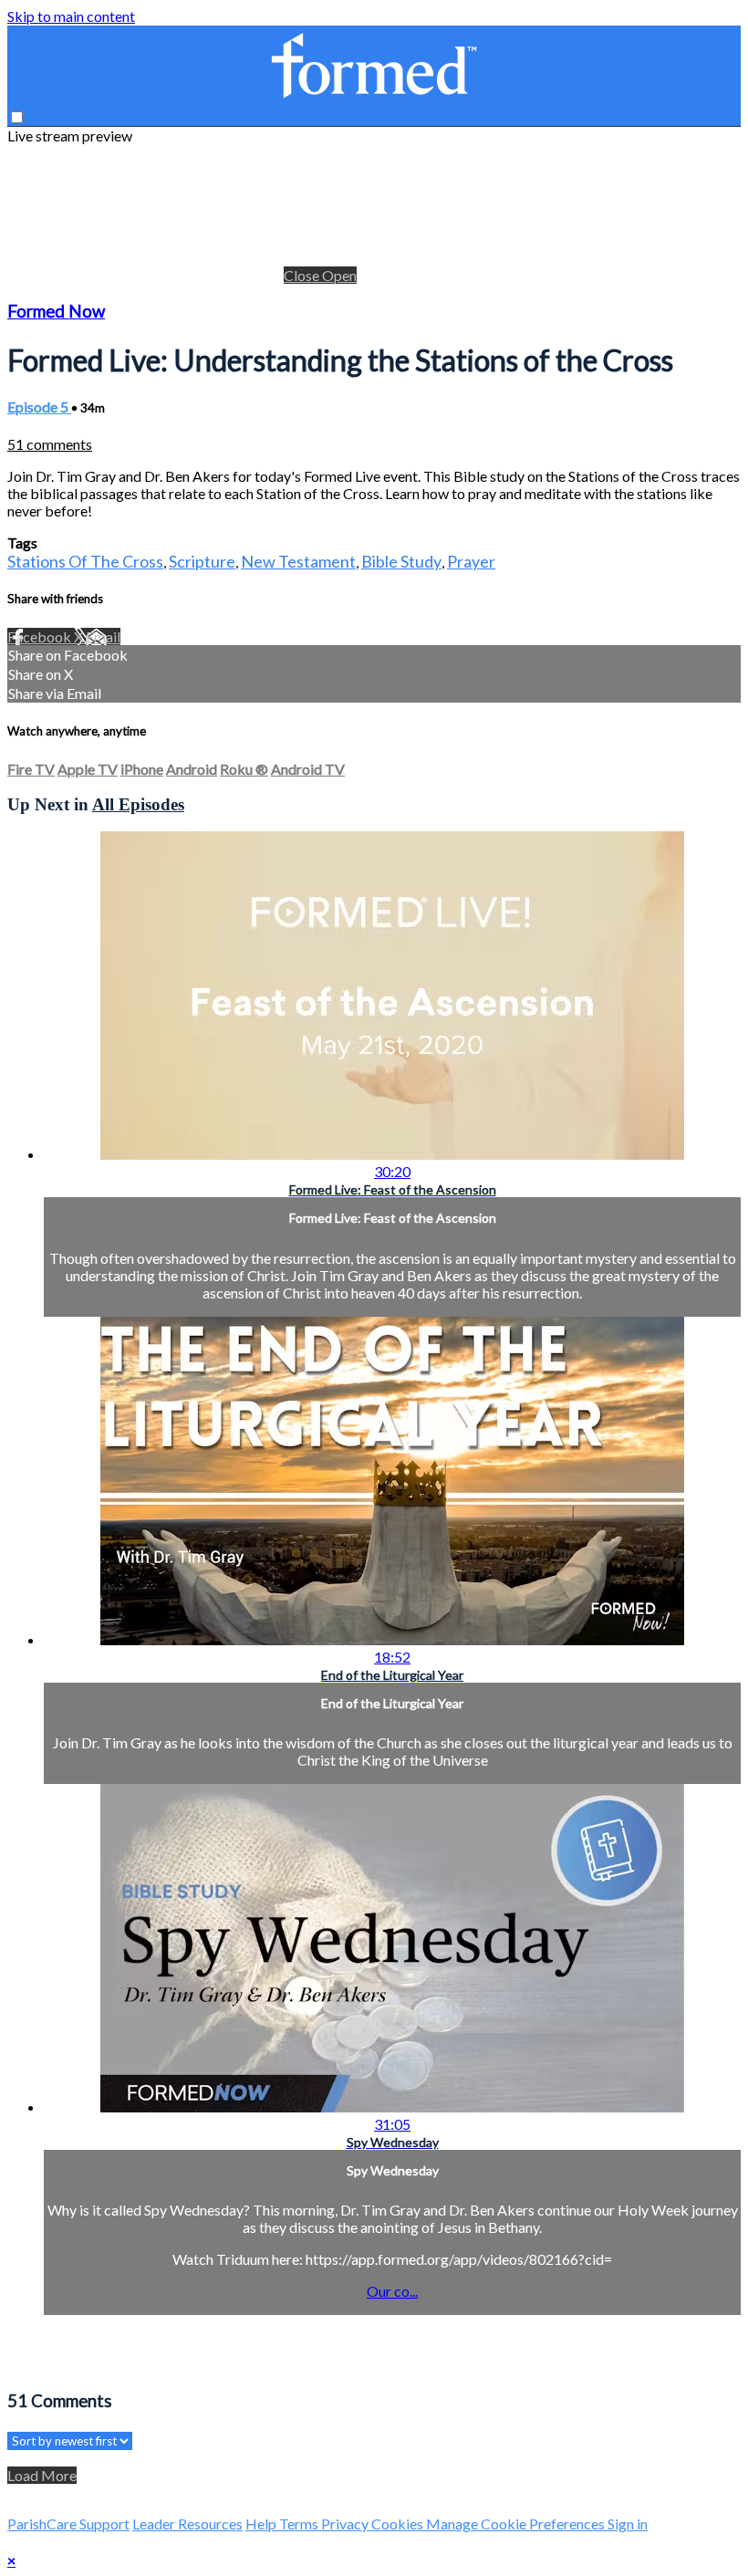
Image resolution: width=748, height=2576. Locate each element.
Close (303, 275)
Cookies (399, 2524)
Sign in (628, 2524)
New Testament (298, 561)
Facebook (41, 636)
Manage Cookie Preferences (517, 2524)
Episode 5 (39, 407)
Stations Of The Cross (85, 561)
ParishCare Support (68, 2524)
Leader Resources (187, 2524)
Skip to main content (71, 16)
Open (339, 275)
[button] (17, 117)
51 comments (50, 444)
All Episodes (138, 804)
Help (262, 2524)
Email (103, 636)
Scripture (202, 561)
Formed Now (56, 311)
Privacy (346, 2524)
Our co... (392, 2291)
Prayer (471, 561)
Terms (300, 2524)
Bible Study (401, 561)
